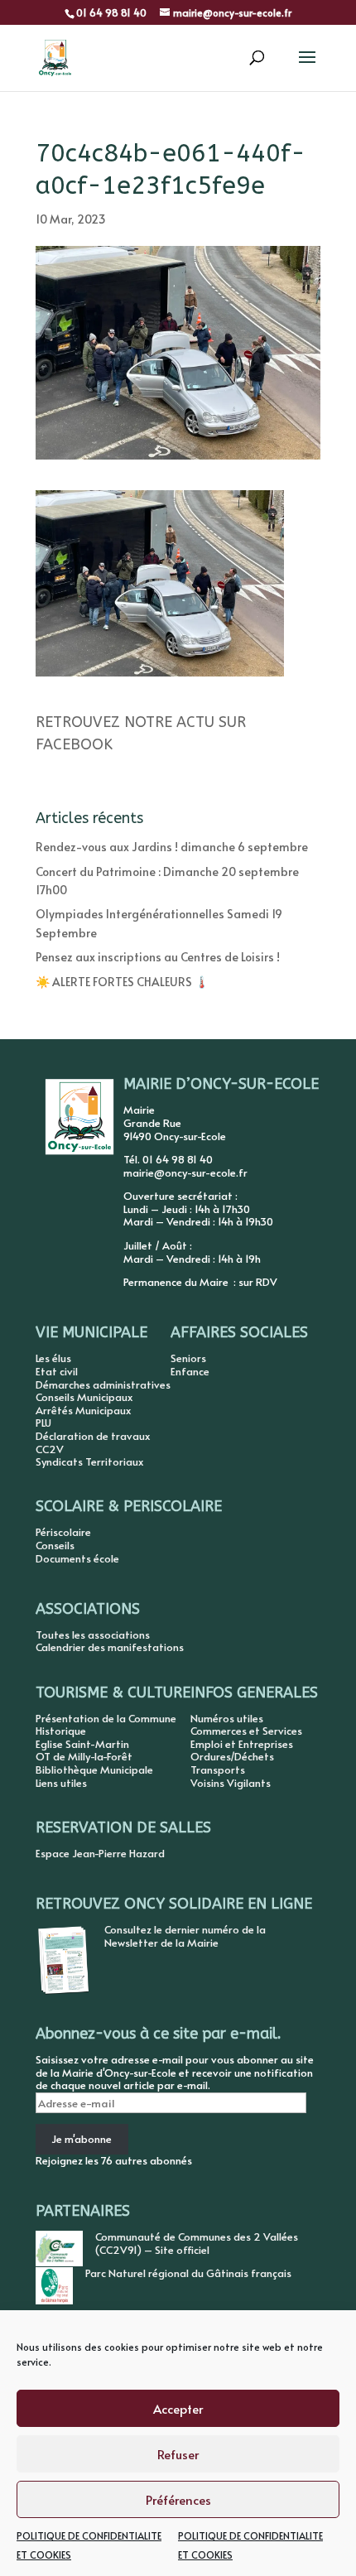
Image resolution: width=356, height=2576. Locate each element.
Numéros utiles (227, 1718)
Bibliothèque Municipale (94, 1769)
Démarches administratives (103, 1384)
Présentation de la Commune (106, 1718)
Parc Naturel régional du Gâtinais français (188, 2273)
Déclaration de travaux (93, 1436)
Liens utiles (61, 1783)
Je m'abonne (82, 2139)
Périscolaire (63, 1532)
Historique (61, 1731)
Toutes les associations (93, 1635)
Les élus (53, 1358)
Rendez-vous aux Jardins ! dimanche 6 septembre (172, 847)
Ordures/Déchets (232, 1756)
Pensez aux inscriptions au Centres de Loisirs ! (158, 957)
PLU (43, 1423)
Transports (218, 1769)
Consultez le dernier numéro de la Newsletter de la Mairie (185, 1936)
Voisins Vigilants (231, 1783)
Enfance (190, 1371)
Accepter (178, 2408)
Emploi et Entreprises (242, 1744)
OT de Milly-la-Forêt (84, 1756)
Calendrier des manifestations (110, 1647)
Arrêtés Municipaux (83, 1410)
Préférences (178, 2499)
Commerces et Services (246, 1731)
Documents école (77, 1558)
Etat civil (57, 1371)
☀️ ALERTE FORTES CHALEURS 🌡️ (122, 982)
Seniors (188, 1358)
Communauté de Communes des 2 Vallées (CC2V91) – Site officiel (197, 2243)
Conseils (55, 1545)
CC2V (50, 1449)
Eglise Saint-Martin (82, 1744)
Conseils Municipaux (84, 1397)
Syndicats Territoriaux (89, 1461)
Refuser (178, 2454)
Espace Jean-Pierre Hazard (100, 1853)
